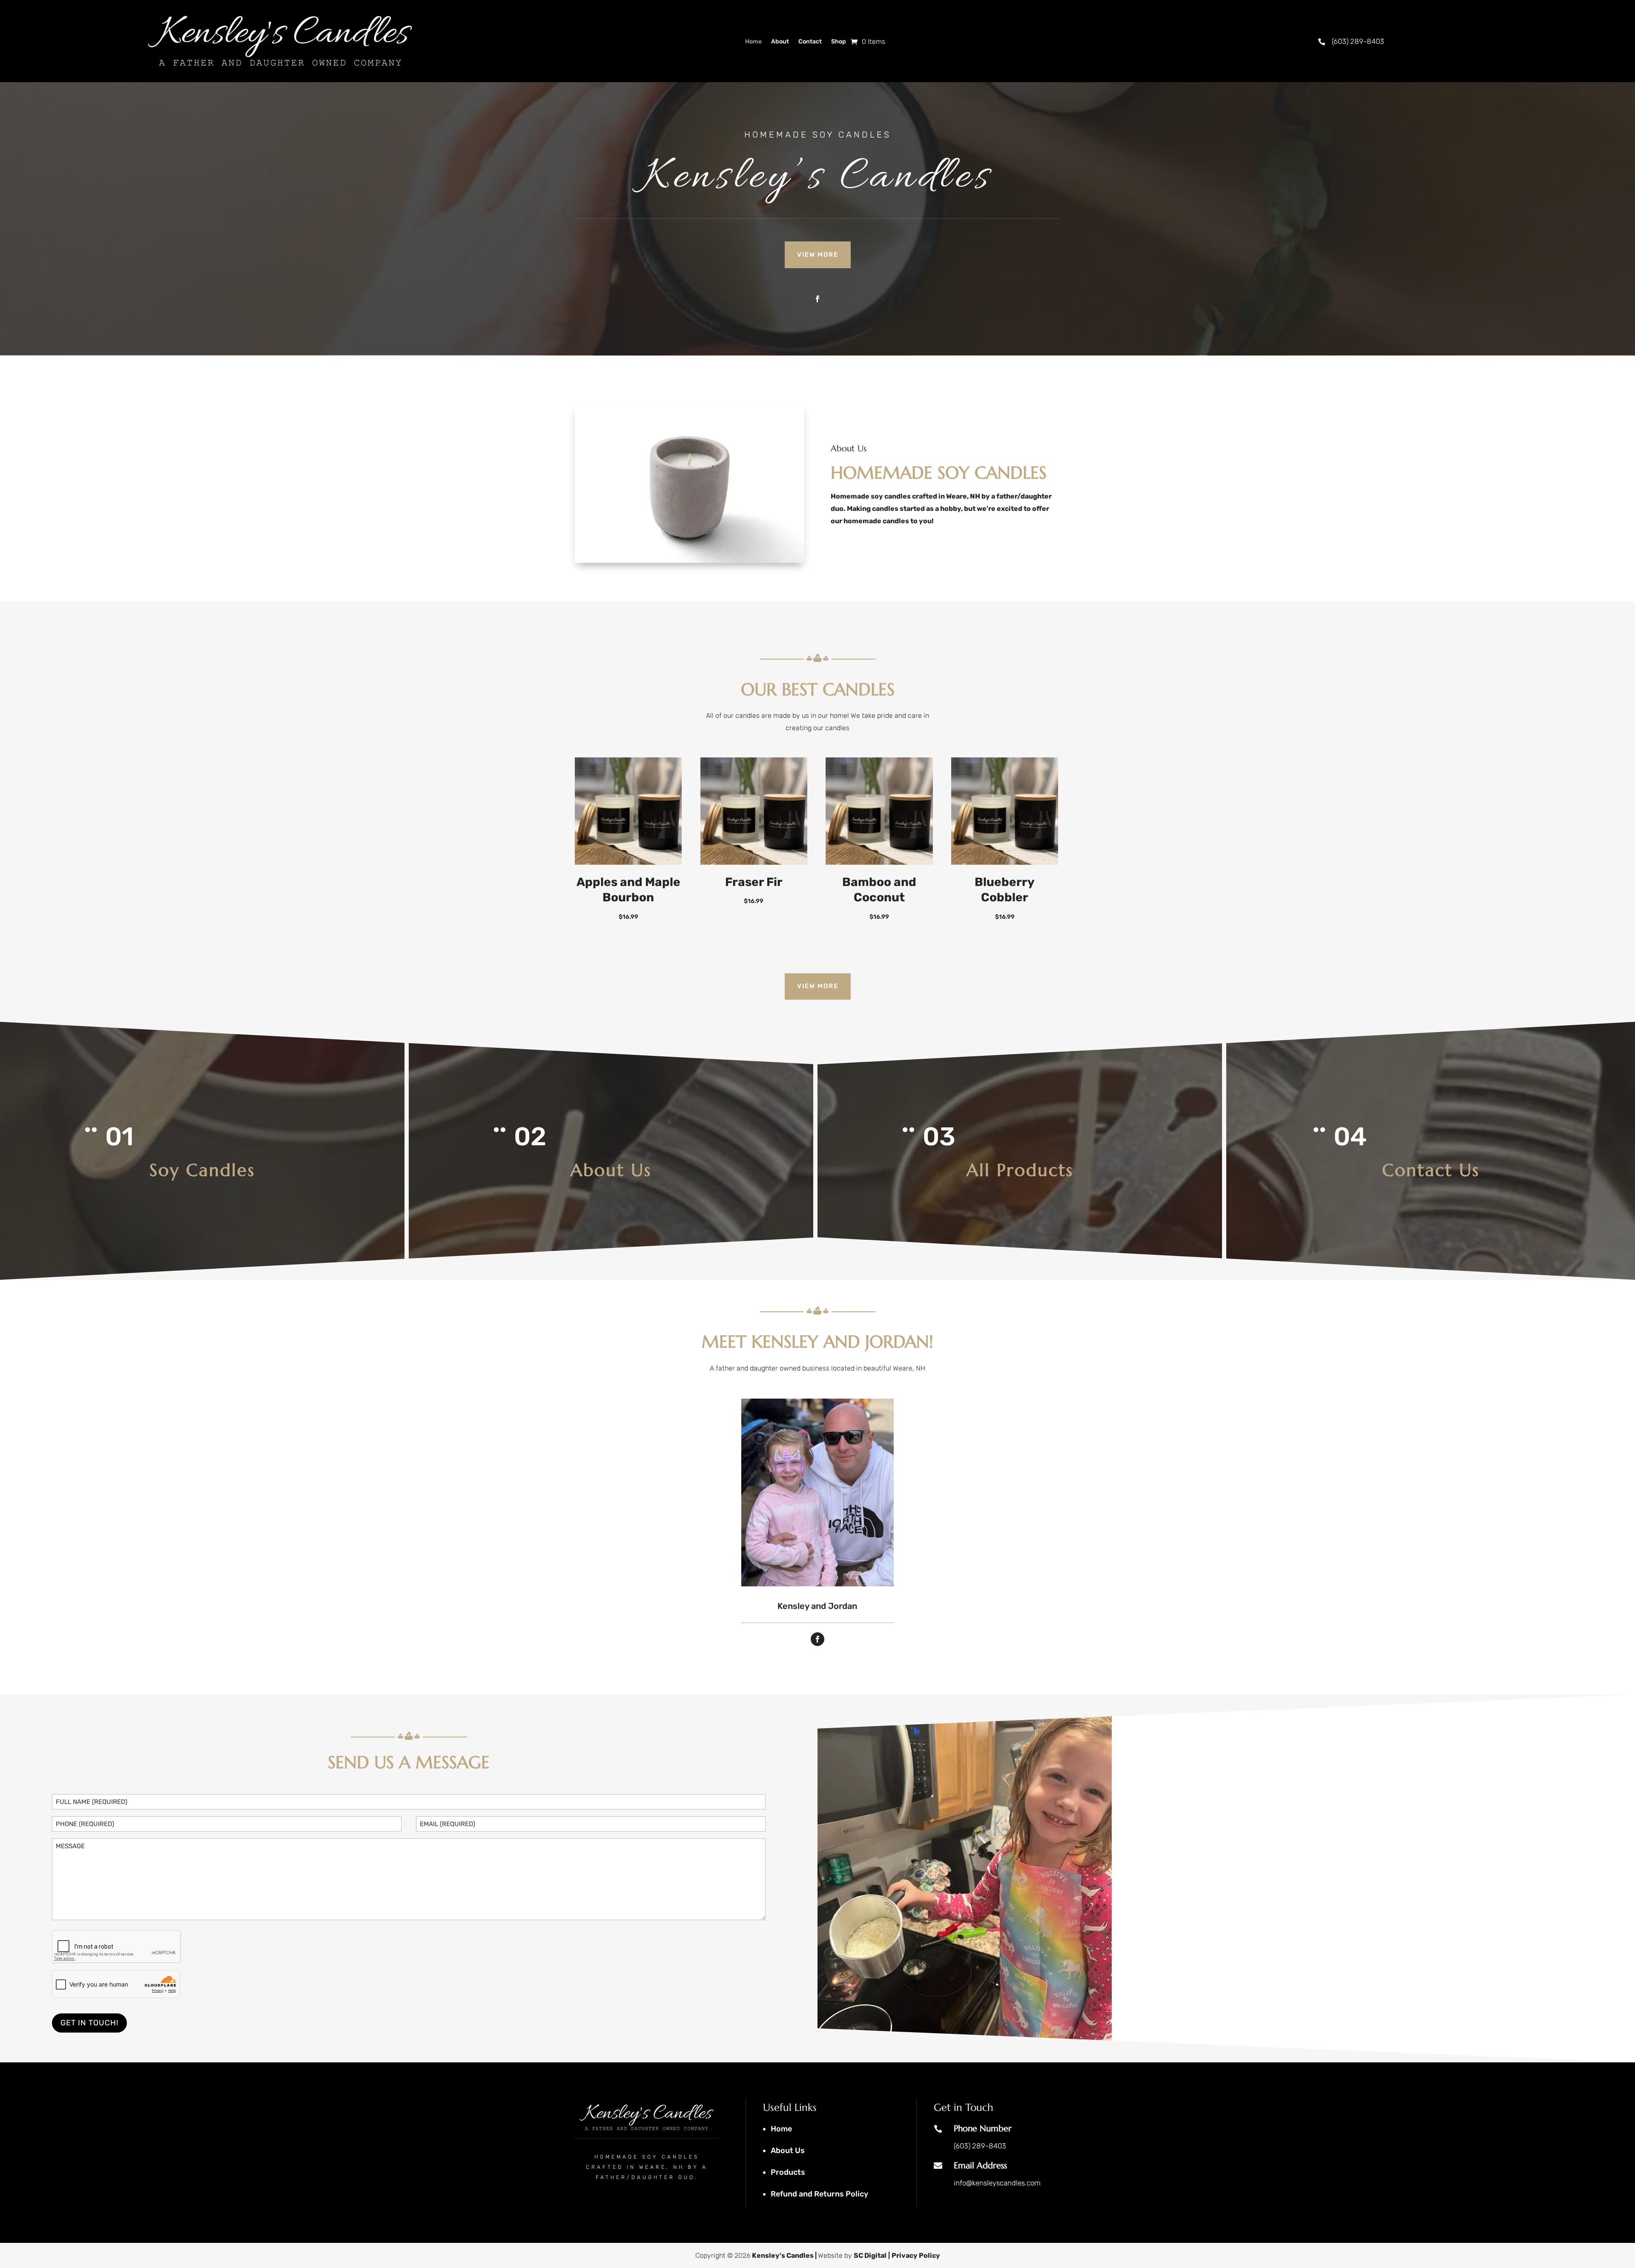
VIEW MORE (818, 255)
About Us (788, 2150)
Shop (839, 42)
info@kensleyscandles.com (997, 2183)
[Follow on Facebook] (817, 299)
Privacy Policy (916, 2255)
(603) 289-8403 (1358, 41)
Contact (810, 42)
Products (788, 2172)
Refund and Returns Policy (819, 2194)
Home (753, 42)
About (780, 42)
